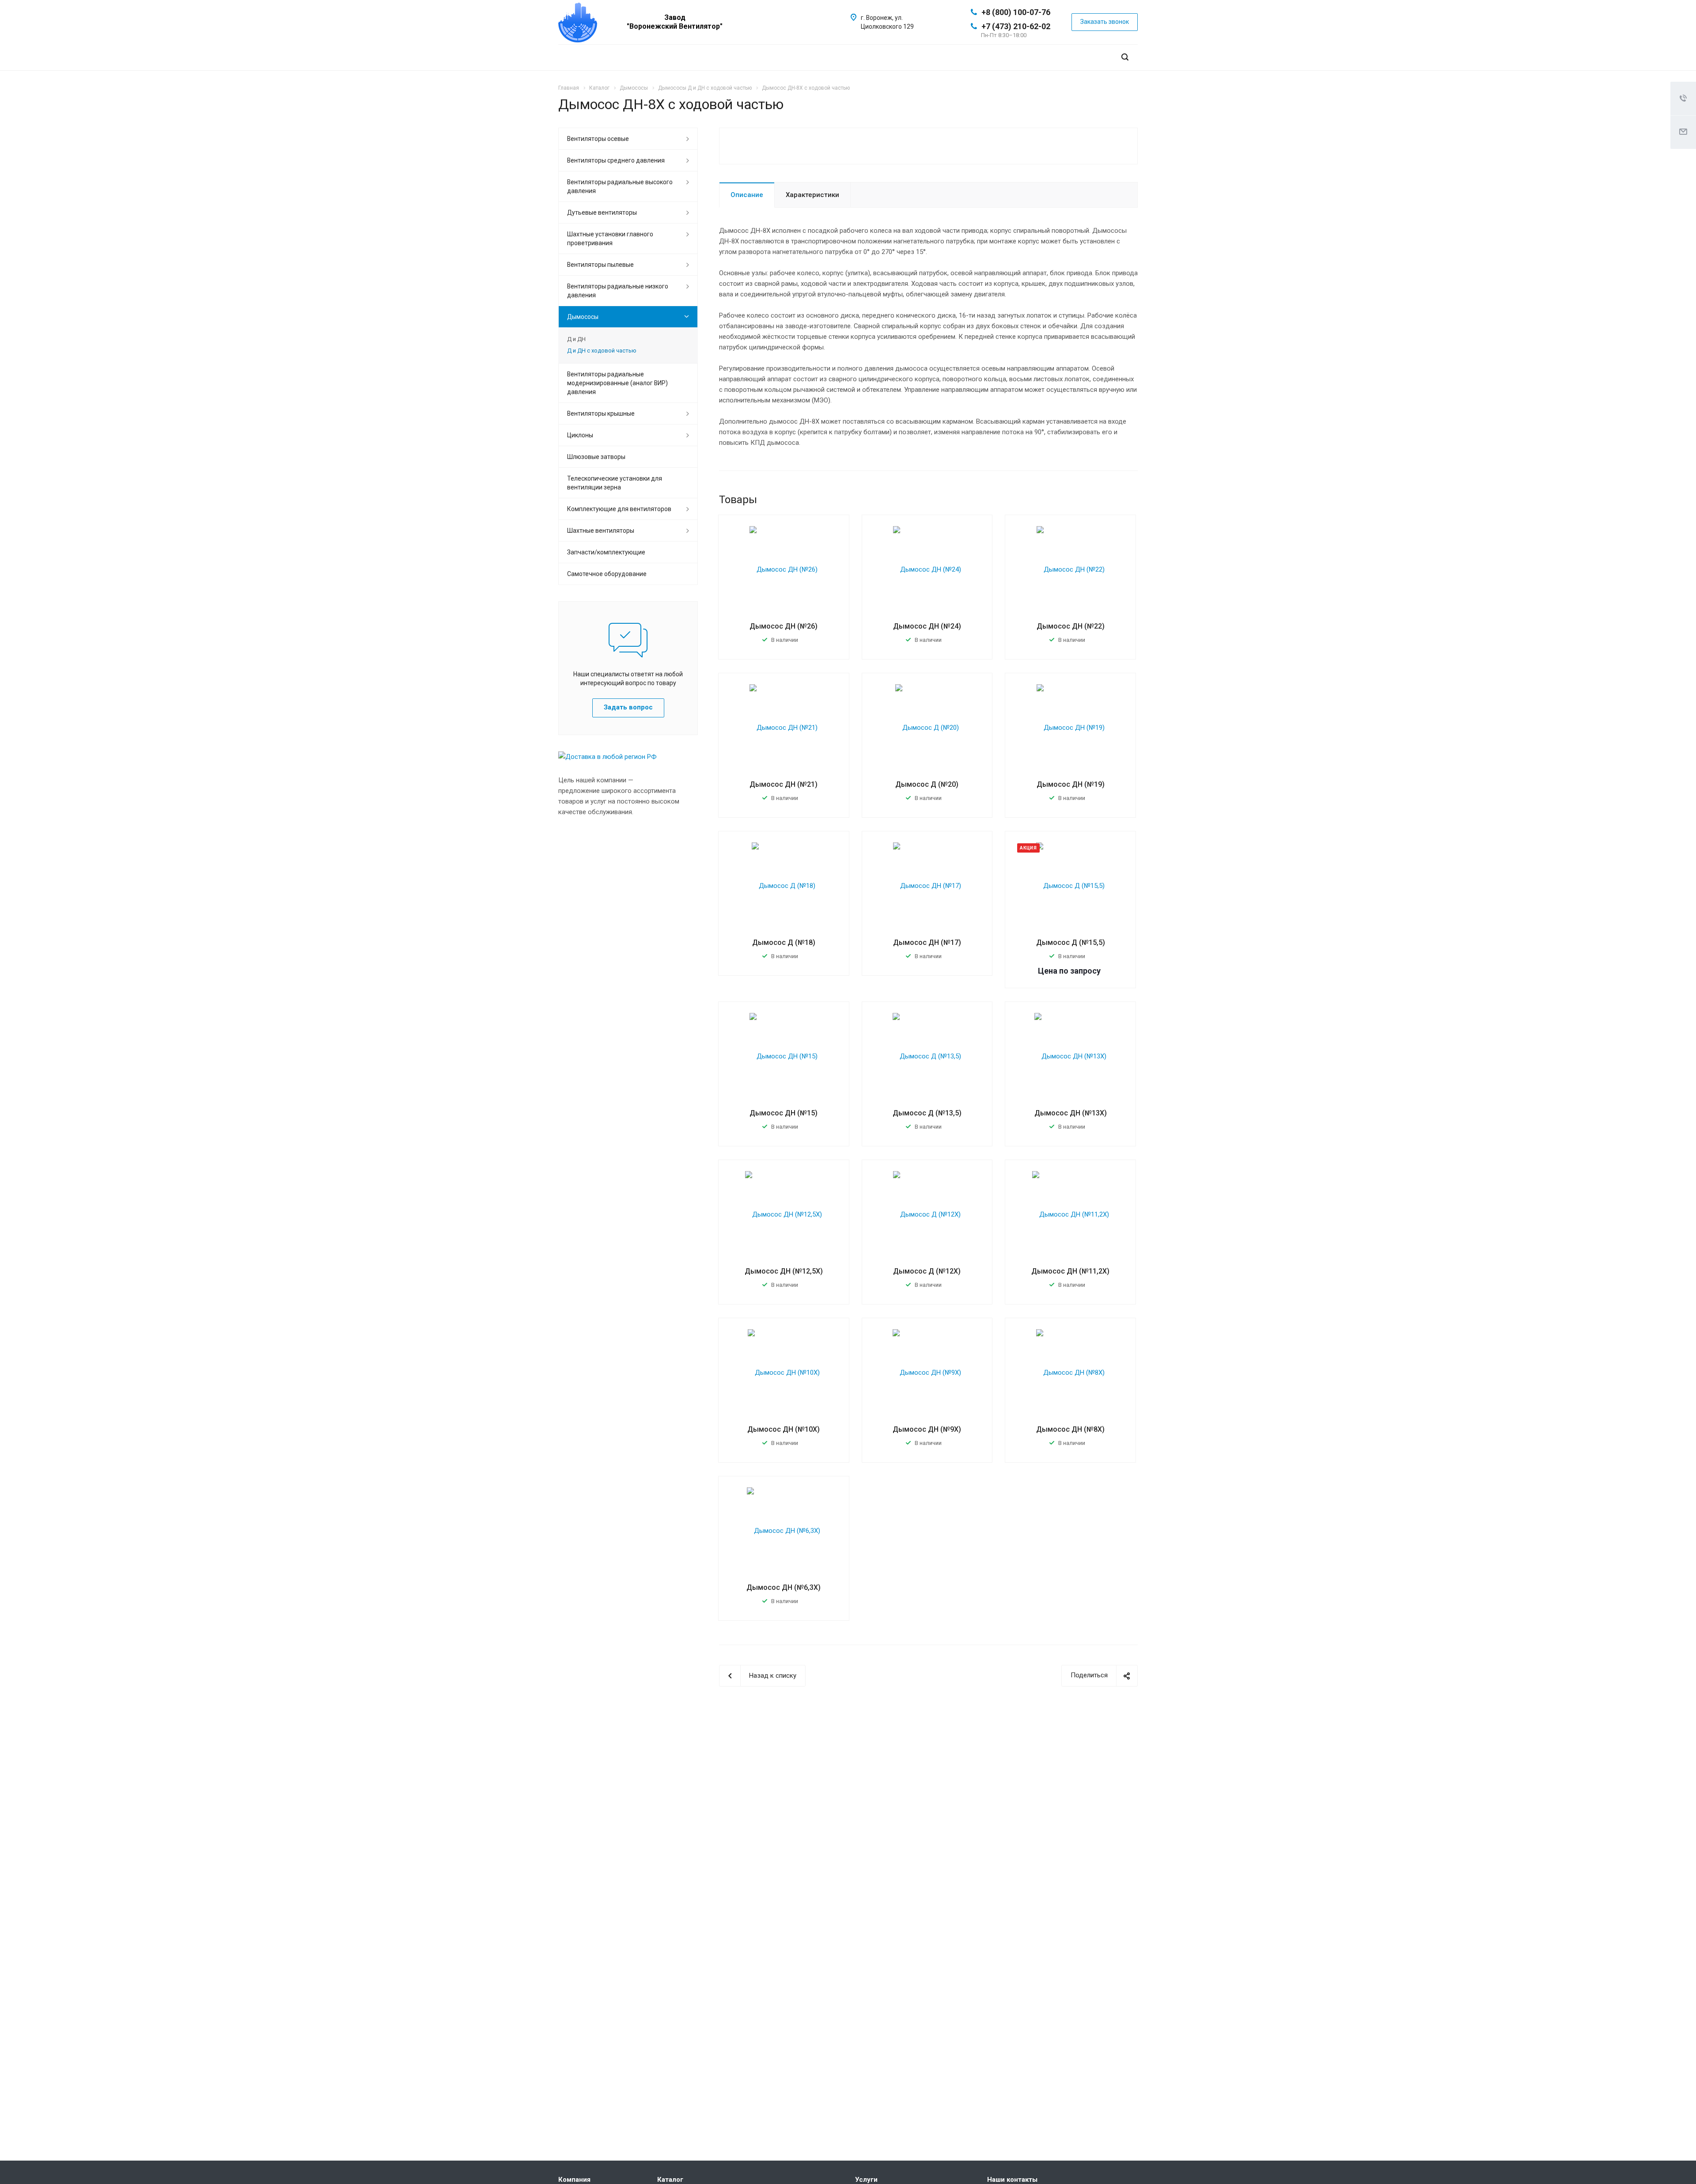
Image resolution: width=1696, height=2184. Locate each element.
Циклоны (580, 435)
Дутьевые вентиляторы (602, 212)
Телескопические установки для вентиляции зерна (615, 483)
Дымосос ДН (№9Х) (927, 1429)
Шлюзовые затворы (596, 457)
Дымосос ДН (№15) (784, 1113)
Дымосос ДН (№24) (927, 626)
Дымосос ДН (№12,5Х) (784, 1271)
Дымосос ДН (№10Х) (784, 1429)
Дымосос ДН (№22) (1071, 626)
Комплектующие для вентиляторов (619, 509)
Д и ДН (576, 339)
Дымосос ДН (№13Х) (1071, 1113)
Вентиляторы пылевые (600, 265)
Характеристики (812, 195)
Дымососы (583, 317)
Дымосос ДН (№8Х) (1070, 1429)
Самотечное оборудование (607, 574)
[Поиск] (1125, 57)
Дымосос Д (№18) (784, 942)
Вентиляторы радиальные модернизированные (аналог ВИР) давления (617, 383)
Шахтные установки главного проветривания (610, 239)
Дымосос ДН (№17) (927, 942)
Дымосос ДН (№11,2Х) (1070, 1271)
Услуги (866, 2180)
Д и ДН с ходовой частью (602, 351)
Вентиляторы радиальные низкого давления (618, 291)
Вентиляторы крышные (601, 413)
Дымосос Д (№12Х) (927, 1271)
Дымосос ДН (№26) (784, 626)
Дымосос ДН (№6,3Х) (784, 1587)
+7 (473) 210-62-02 (1016, 26)
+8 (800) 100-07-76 (1016, 12)
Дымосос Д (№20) (927, 784)
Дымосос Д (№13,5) (927, 1113)
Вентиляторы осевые (598, 139)
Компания (574, 2180)
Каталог (670, 2180)
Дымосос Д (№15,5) (1071, 942)
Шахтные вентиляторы (601, 531)
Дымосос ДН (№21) (784, 784)
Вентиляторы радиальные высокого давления (620, 186)
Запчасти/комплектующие (606, 552)
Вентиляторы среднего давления (616, 160)
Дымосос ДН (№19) (1071, 784)
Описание (747, 195)
